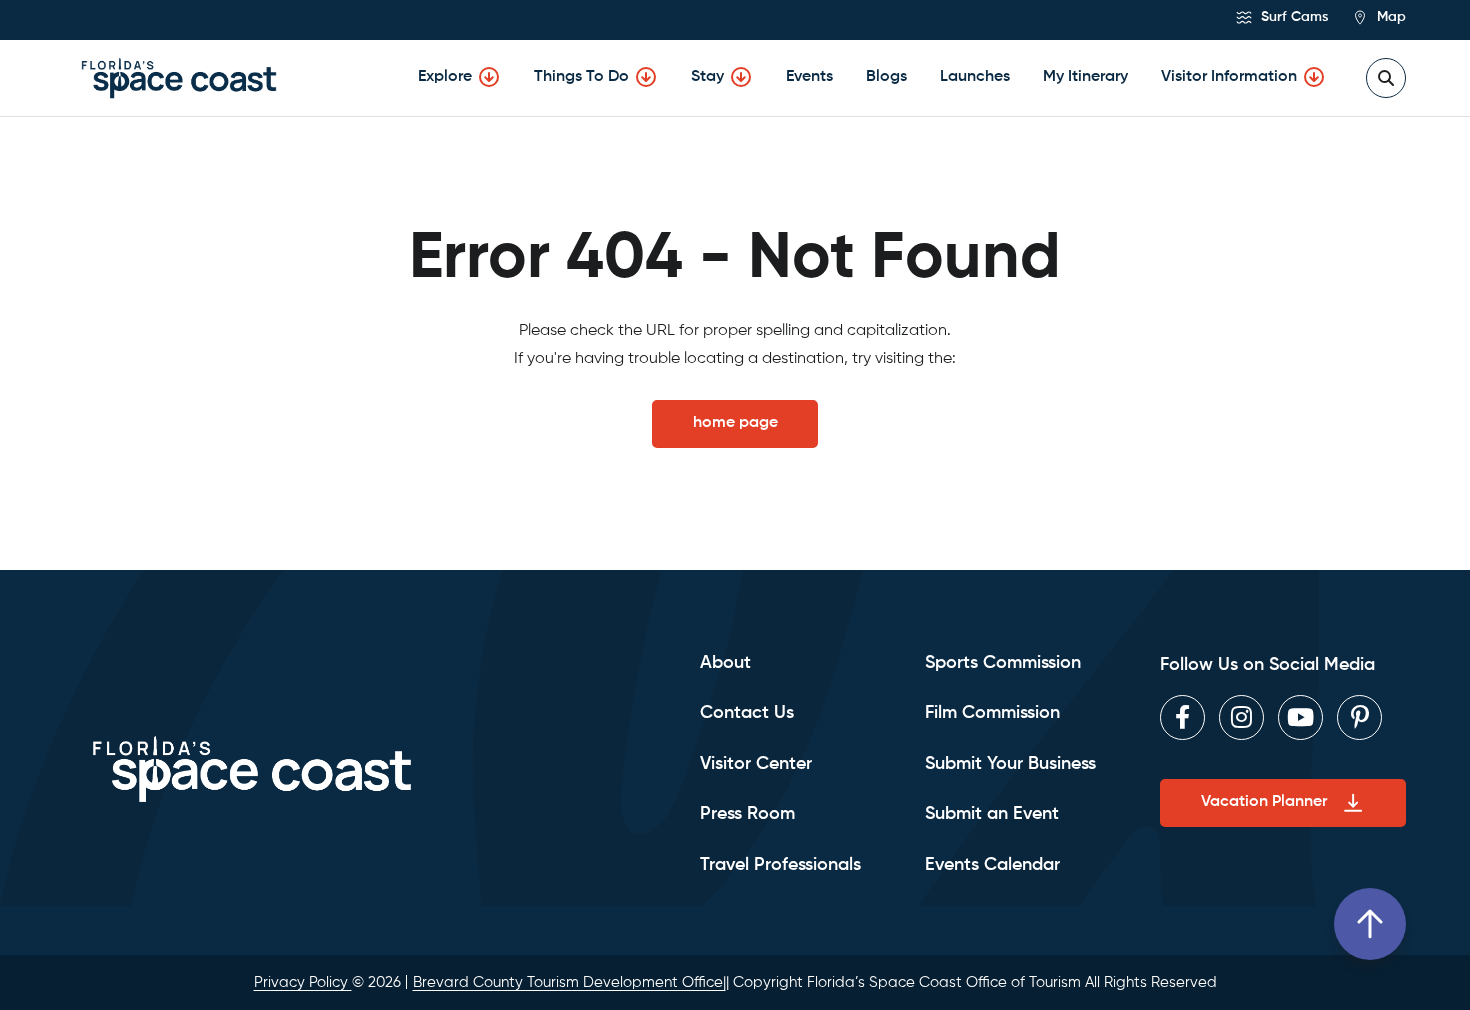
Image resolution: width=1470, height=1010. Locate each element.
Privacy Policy (303, 982)
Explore (445, 77)
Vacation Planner (1264, 802)
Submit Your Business (1010, 764)
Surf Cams (1292, 17)
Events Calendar (992, 865)
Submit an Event (992, 814)
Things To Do (581, 77)
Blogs (886, 77)
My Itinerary (1085, 77)
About (725, 663)
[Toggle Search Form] (1386, 78)
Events (809, 77)
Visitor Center (756, 764)
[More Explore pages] (489, 77)
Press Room (747, 814)
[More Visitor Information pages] (1314, 77)
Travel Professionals (780, 865)
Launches (975, 77)
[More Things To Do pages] (646, 77)
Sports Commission (1003, 663)
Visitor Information (1229, 77)
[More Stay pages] (741, 77)
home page (735, 423)
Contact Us (747, 713)
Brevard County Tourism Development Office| (569, 982)
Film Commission (992, 713)
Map (1389, 17)
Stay (707, 77)
